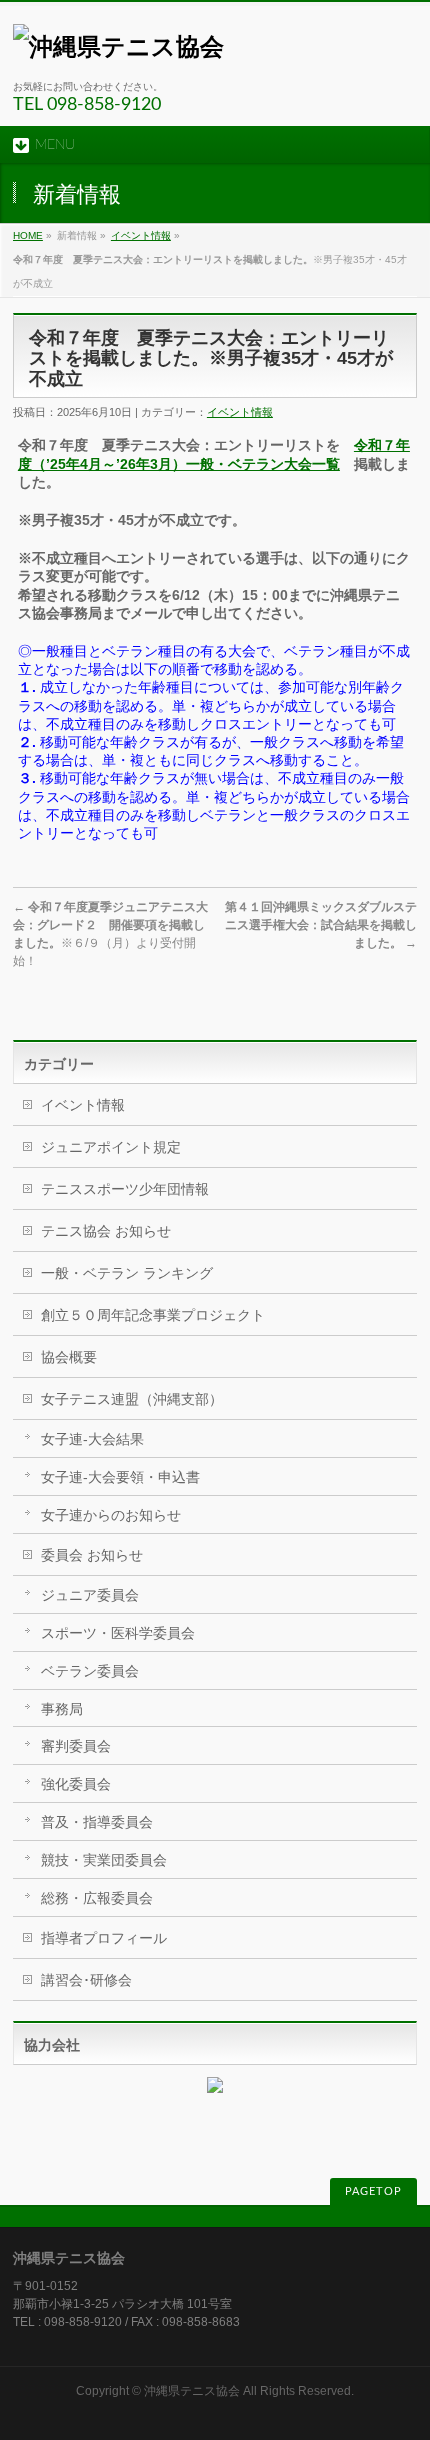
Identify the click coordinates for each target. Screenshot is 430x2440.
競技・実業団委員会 (104, 1860)
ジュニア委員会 (90, 1595)
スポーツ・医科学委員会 (118, 1633)
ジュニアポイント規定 (111, 1147)
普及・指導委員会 (97, 1822)
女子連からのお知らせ (111, 1515)
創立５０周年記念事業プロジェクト (153, 1315)
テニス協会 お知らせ (106, 1231)
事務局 (62, 1709)
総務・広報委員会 (97, 1898)
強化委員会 (76, 1784)
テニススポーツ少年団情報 (125, 1189)
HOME (28, 235)
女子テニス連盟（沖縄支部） (132, 1399)
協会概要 (69, 1357)
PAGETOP (373, 2191)
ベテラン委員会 (90, 1671)
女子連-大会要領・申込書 (120, 1477)
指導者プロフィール (104, 1938)
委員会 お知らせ (92, 1555)
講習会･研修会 (86, 1980)
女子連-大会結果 (92, 1439)
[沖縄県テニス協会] (118, 46)
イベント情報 (141, 235)
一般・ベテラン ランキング (127, 1273)
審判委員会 (76, 1746)
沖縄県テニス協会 (192, 2391)
